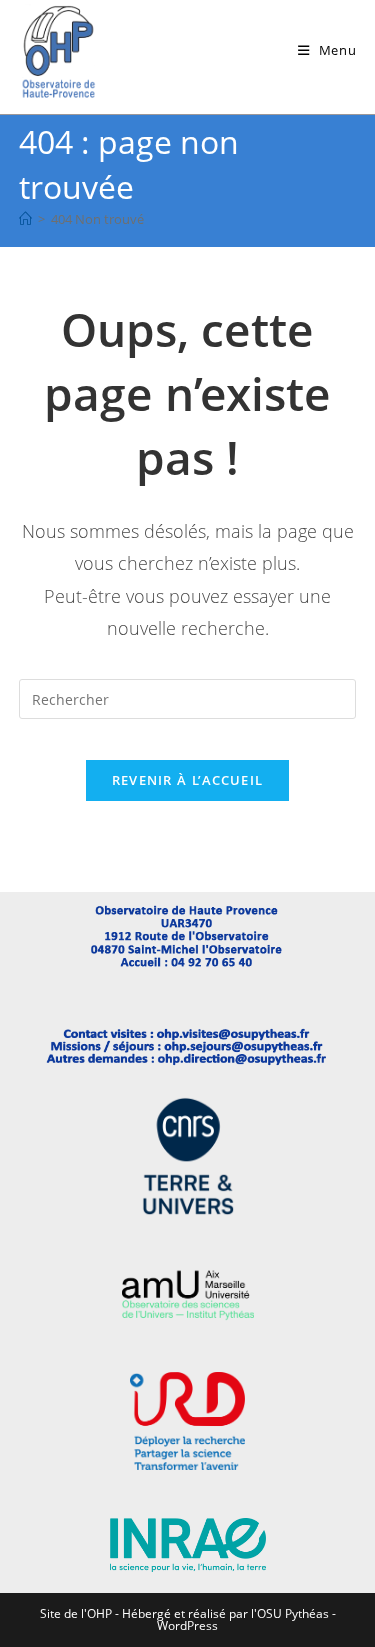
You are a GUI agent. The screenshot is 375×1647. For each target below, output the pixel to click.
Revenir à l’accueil (188, 780)
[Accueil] (25, 219)
